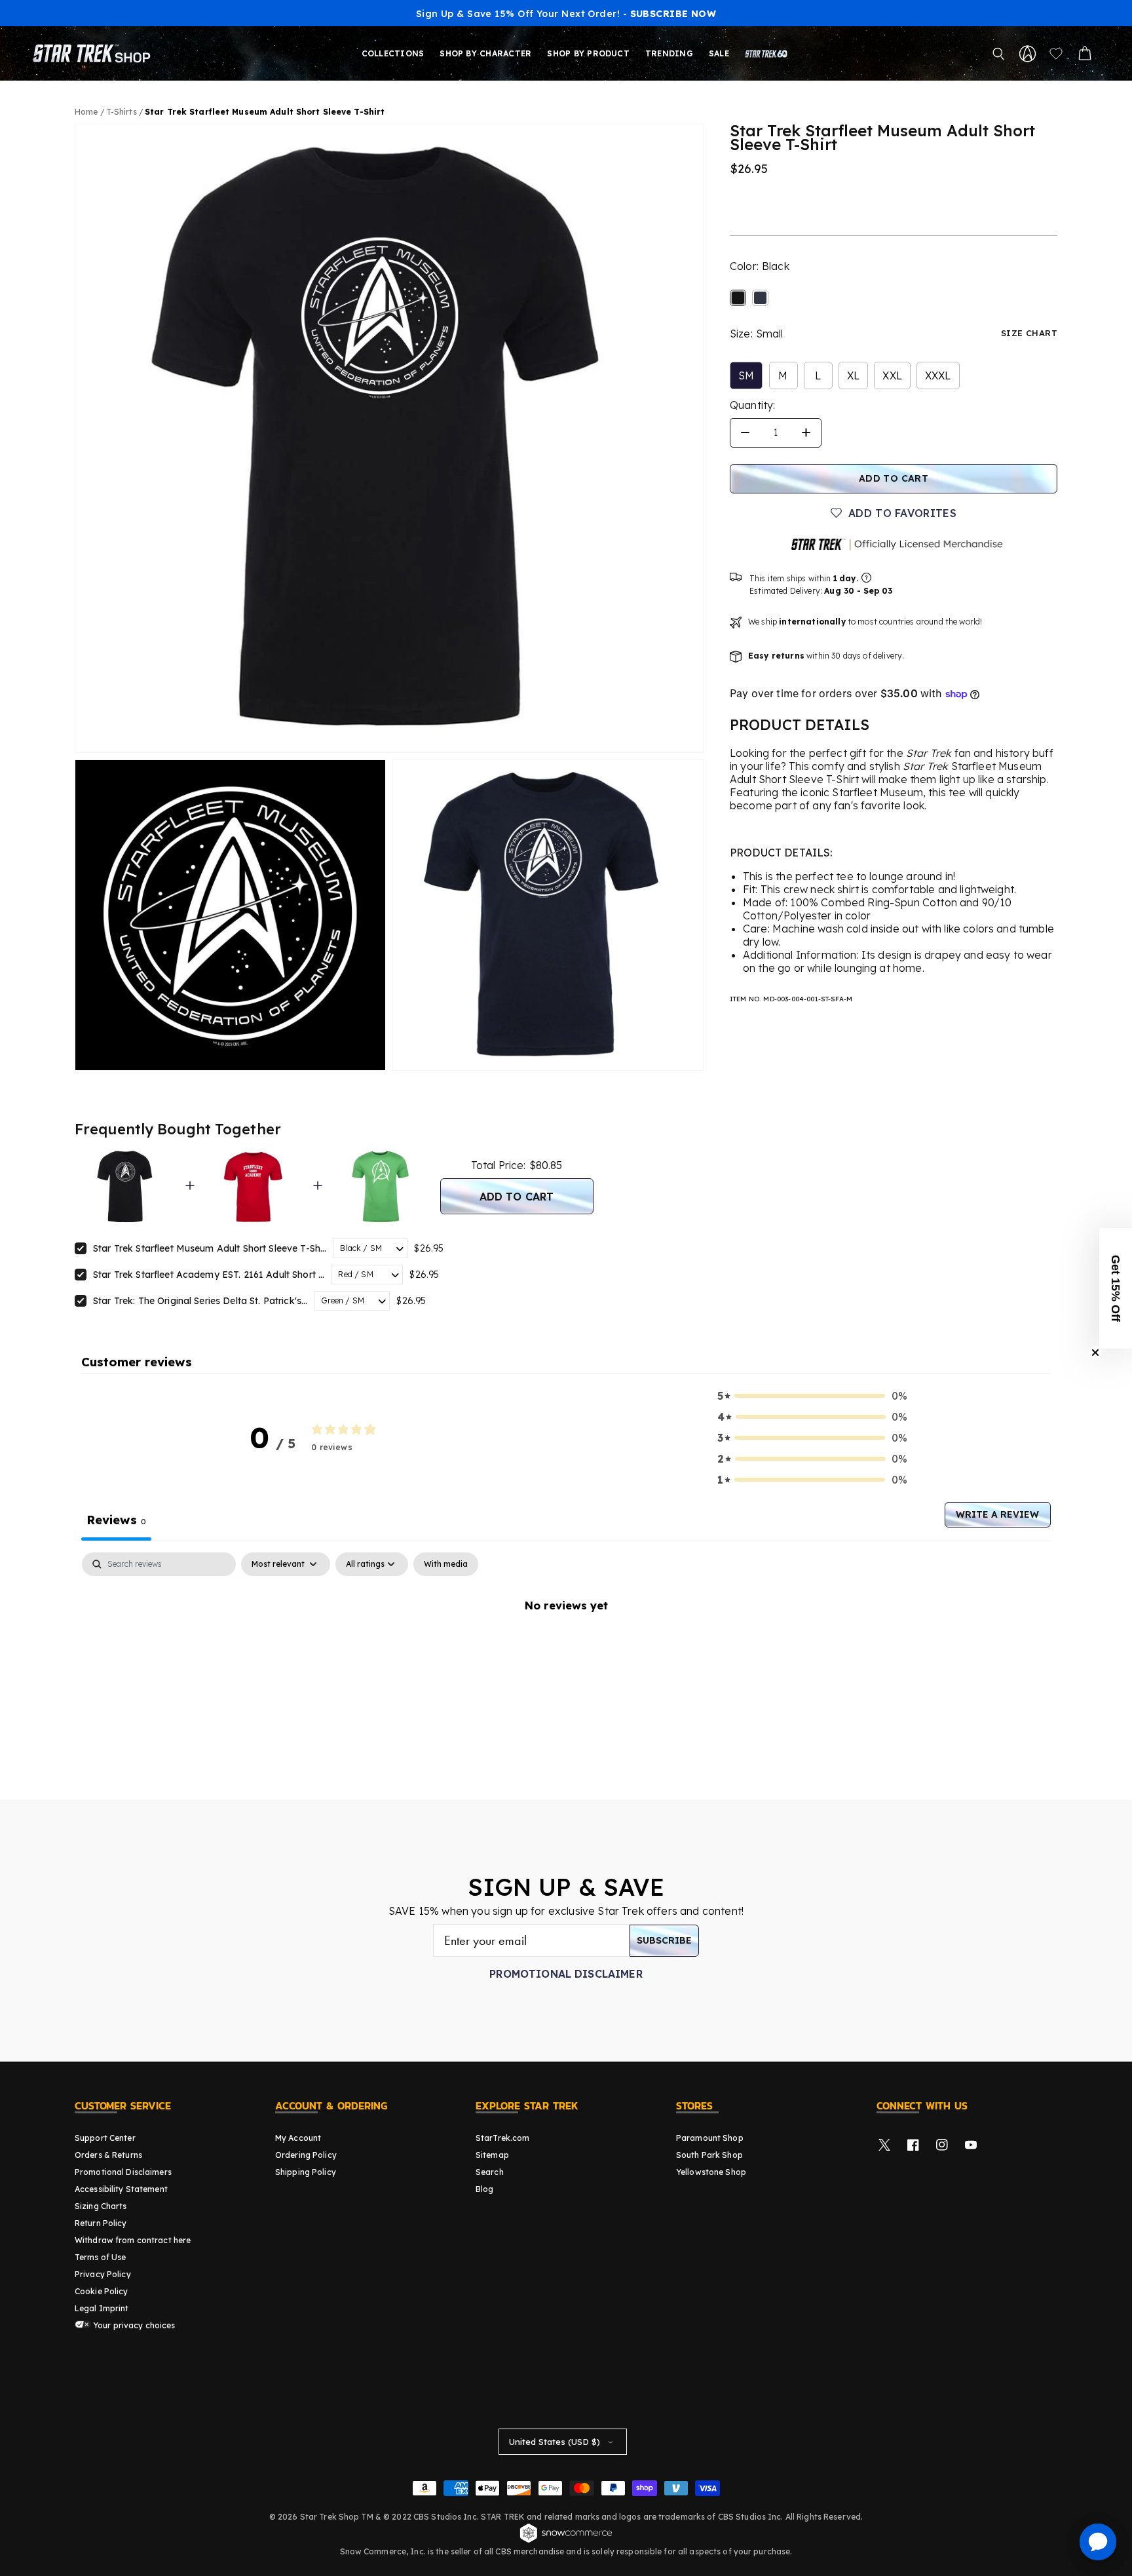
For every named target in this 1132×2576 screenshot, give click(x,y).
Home (86, 112)
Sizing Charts (101, 2206)
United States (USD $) (555, 2442)
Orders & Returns (108, 2155)
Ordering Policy (306, 2155)
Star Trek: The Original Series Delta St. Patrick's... (200, 1301)
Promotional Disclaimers (123, 2172)
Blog (484, 2189)
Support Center (105, 2138)
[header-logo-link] (94, 54)
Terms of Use (100, 2257)
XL (853, 375)
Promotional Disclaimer (566, 1974)
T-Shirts (123, 112)
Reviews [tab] (116, 1520)
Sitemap (492, 2155)
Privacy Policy (103, 2274)
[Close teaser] (1095, 1353)
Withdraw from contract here (133, 2240)
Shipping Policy (306, 2172)
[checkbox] (446, 1564)
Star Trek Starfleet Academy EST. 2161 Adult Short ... (209, 1275)
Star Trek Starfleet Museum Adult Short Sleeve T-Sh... (210, 1248)
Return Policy (101, 2223)
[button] (998, 54)
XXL (892, 375)
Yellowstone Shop (711, 2172)
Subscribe (664, 1940)
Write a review (997, 1514)
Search (490, 2172)
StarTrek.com (502, 2138)
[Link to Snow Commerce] (566, 2541)
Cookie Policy (102, 2291)
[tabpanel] (566, 1649)
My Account (298, 2138)
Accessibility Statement (121, 2189)
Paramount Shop (710, 2138)
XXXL (938, 375)
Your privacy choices (133, 2325)
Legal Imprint (102, 2308)
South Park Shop (709, 2155)
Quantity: (752, 405)
